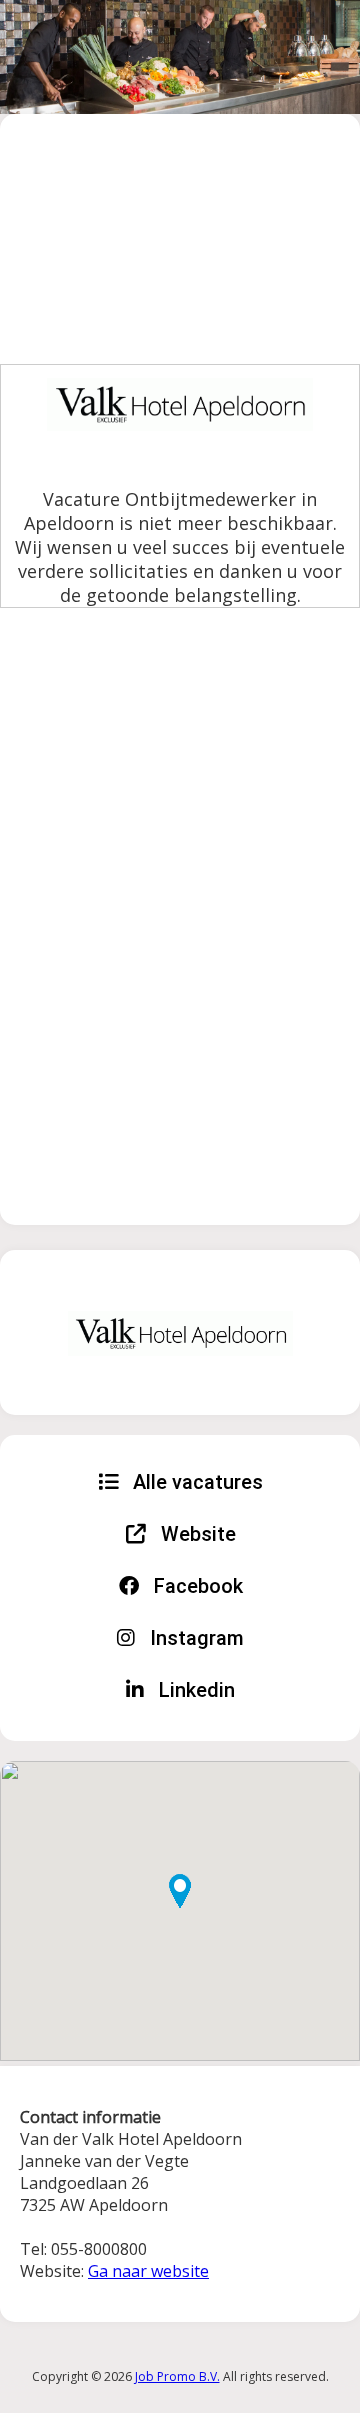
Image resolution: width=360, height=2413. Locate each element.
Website (196, 1534)
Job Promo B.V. (177, 2376)
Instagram (194, 1638)
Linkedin (194, 1690)
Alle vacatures (195, 1482)
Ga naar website (148, 2271)
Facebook (196, 1586)
